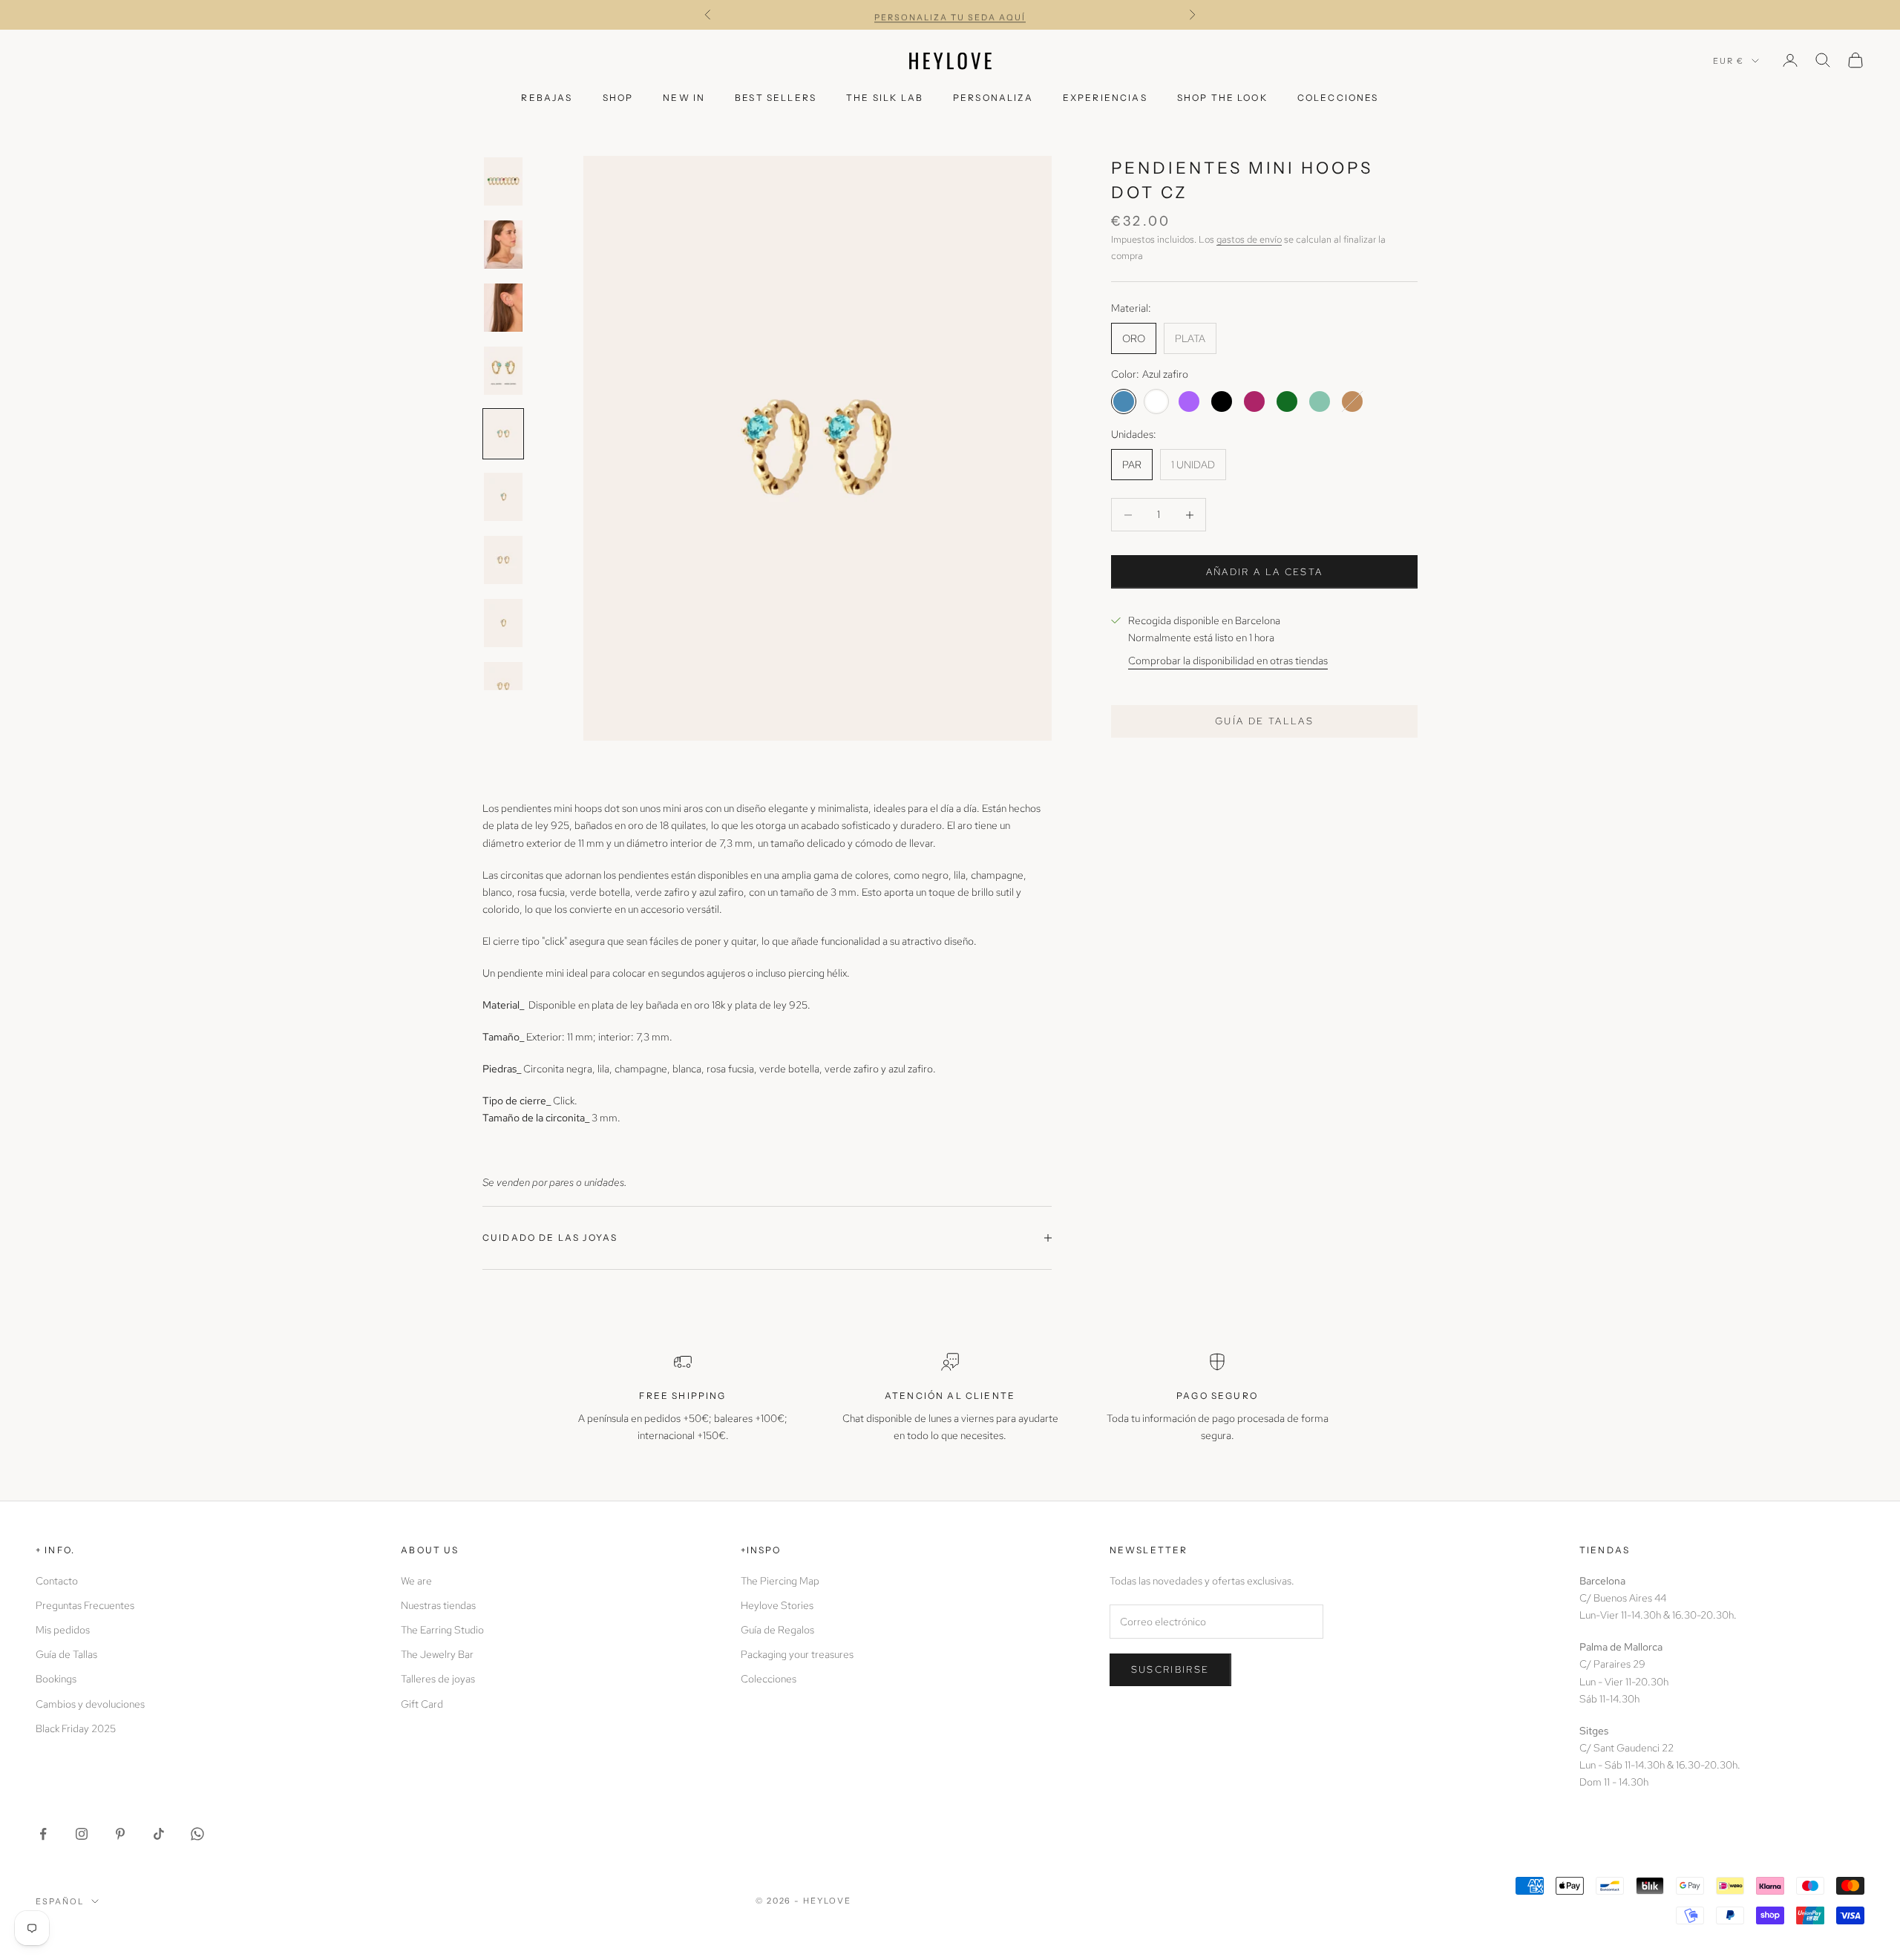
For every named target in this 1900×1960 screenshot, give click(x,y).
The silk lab (885, 98)
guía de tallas (1264, 721)
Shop (618, 98)
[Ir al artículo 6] (503, 497)
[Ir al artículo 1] (503, 181)
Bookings (56, 1679)
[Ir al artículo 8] (503, 623)
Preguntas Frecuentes (85, 1605)
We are (416, 1581)
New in (684, 98)
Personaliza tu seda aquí (950, 15)
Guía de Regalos (777, 1630)
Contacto (57, 1581)
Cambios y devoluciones (90, 1704)
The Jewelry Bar (437, 1654)
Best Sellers (776, 98)
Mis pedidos (63, 1630)
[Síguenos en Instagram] (82, 1834)
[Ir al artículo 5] (503, 434)
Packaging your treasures (797, 1654)
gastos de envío (1249, 239)
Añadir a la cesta (1265, 572)
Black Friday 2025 (76, 1728)
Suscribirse (1170, 1669)
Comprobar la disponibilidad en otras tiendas (1228, 661)
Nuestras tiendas (438, 1605)
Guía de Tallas (66, 1654)
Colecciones (1338, 98)
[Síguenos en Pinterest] (120, 1834)
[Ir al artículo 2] (503, 245)
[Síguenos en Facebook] (43, 1834)
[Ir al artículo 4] (503, 371)
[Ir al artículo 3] (503, 308)
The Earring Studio (442, 1630)
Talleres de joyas (438, 1679)
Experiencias (1105, 98)
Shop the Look (1222, 98)
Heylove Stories (777, 1605)
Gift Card (422, 1704)
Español (60, 1901)
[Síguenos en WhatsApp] (197, 1834)
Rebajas (547, 98)
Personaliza (993, 98)
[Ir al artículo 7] (503, 560)
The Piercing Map (780, 1581)
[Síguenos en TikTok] (159, 1834)
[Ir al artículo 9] (503, 686)
